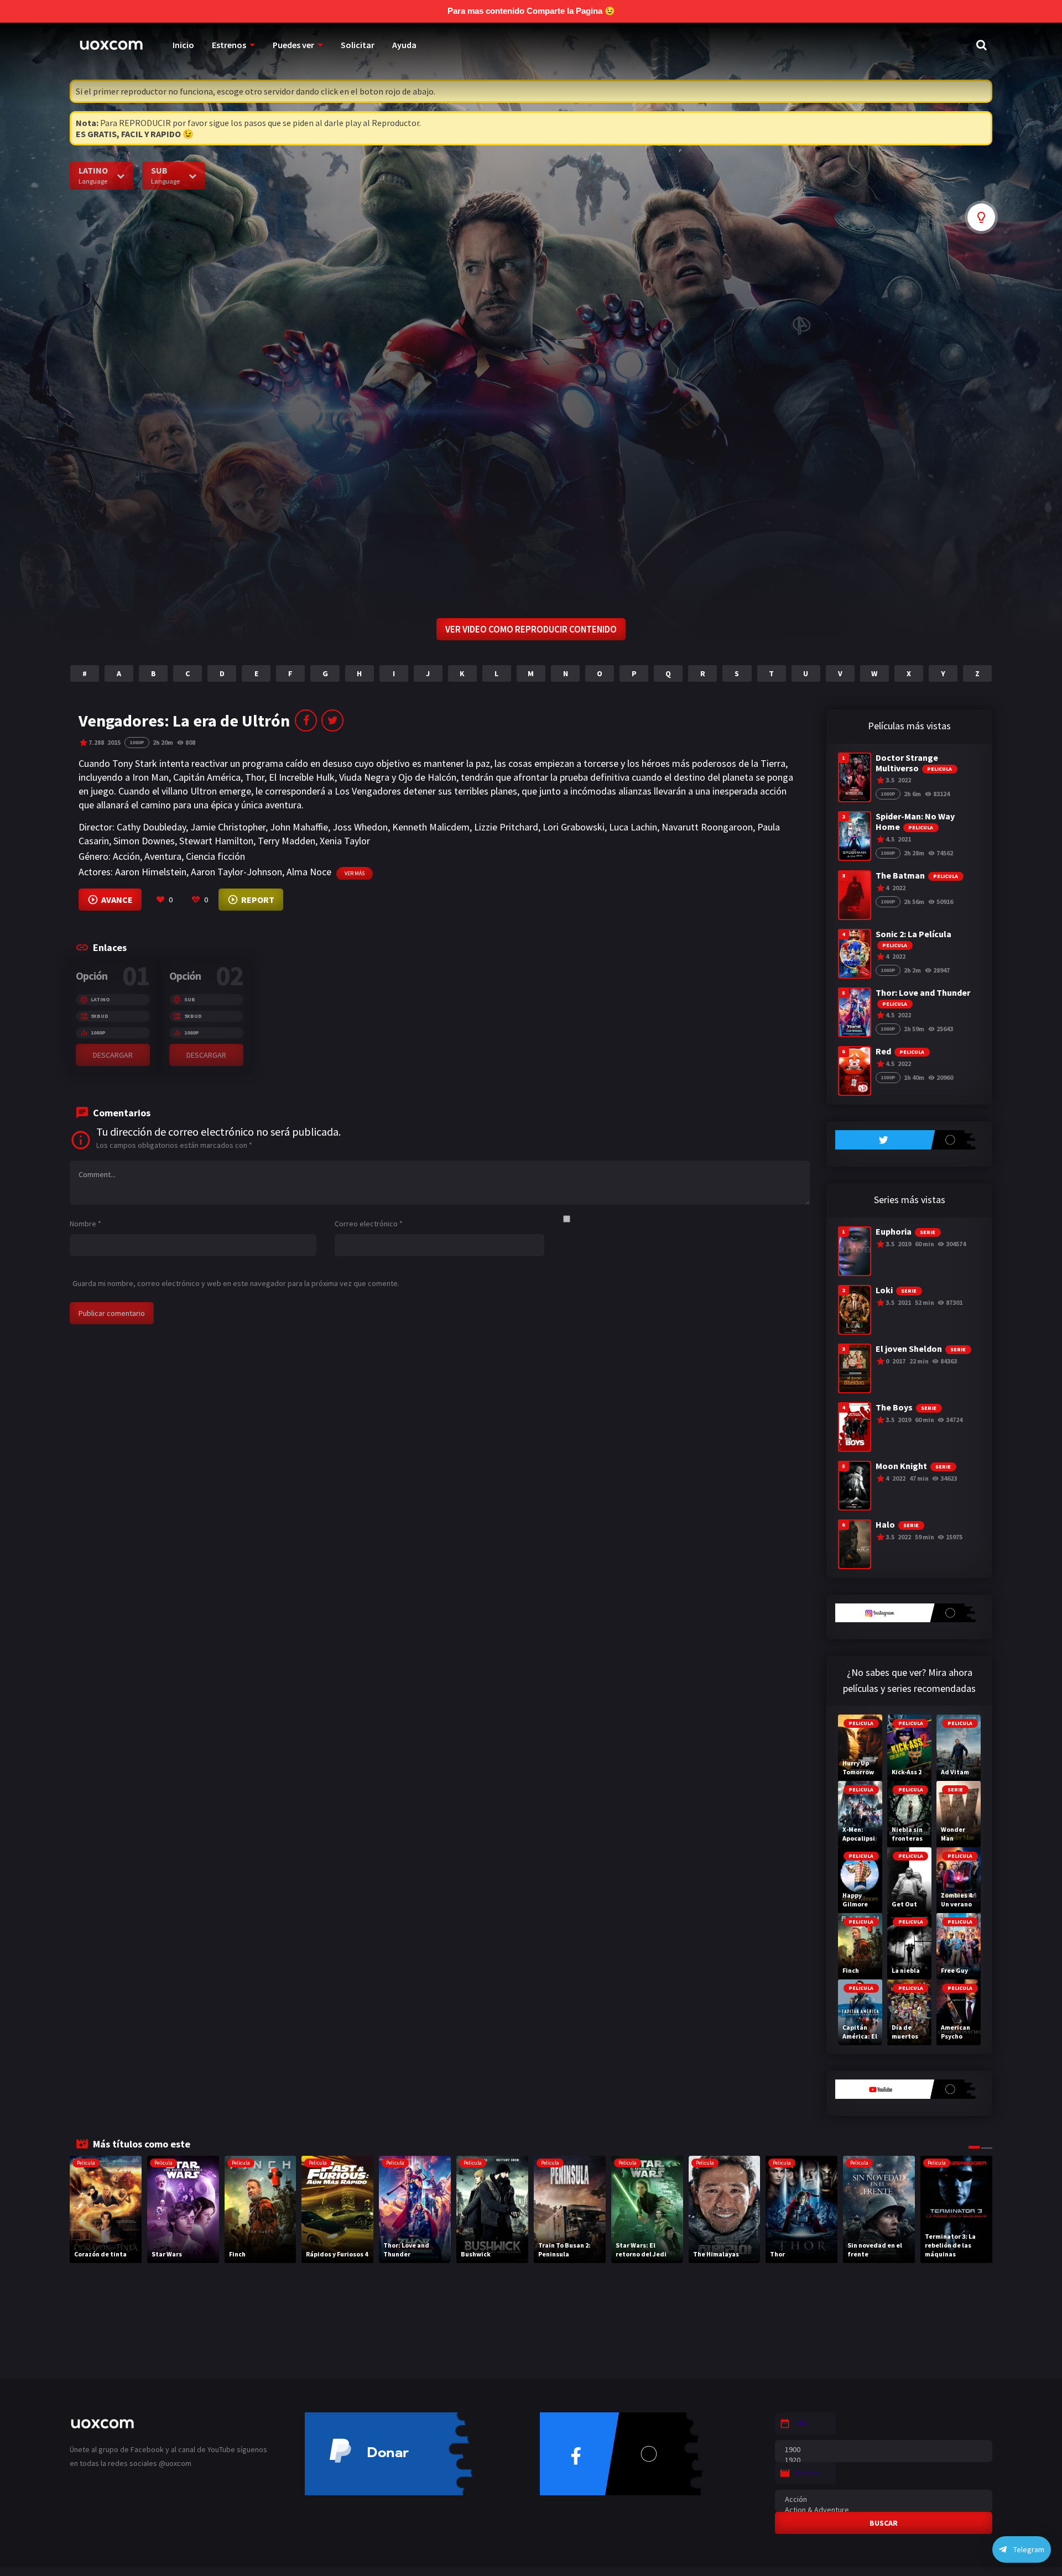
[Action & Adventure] (884, 2510)
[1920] (884, 2460)
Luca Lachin (633, 827)
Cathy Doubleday (151, 827)
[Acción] (884, 2499)
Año (801, 2423)
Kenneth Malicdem (431, 827)
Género (807, 2473)
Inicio (183, 45)
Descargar (113, 1055)
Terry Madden (287, 841)
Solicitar (358, 45)
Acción (126, 856)
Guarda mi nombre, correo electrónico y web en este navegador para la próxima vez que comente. (236, 1283)
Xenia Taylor (345, 841)
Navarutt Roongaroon (707, 827)
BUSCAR (884, 2523)
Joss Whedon (360, 827)
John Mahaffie (299, 827)
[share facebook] (306, 720)
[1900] (884, 2450)
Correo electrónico (369, 1224)
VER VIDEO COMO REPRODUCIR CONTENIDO (531, 629)
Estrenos (229, 45)
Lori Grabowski (574, 827)
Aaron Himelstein (151, 872)
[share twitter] (332, 720)
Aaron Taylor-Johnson (236, 872)
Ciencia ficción (215, 856)
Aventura (163, 856)
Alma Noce (309, 872)
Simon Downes (144, 841)
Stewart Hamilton (216, 841)
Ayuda (404, 45)
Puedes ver (293, 45)
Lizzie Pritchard (506, 827)
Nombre (85, 1224)
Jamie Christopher (228, 827)
